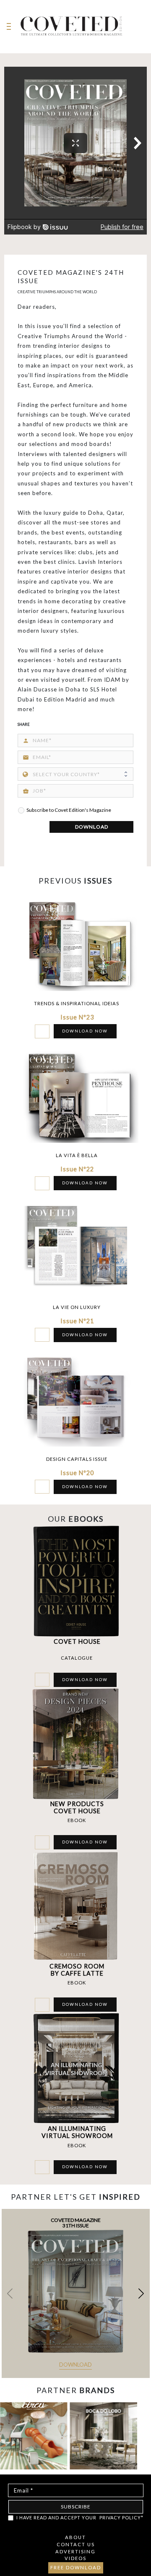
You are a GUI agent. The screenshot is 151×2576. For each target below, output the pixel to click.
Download (75, 2365)
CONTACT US (76, 2544)
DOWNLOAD (92, 827)
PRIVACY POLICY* (121, 2517)
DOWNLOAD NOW (85, 1031)
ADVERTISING (75, 2551)
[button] (141, 2293)
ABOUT (75, 2537)
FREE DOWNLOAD (76, 2567)
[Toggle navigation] (9, 27)
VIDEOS (75, 2558)
